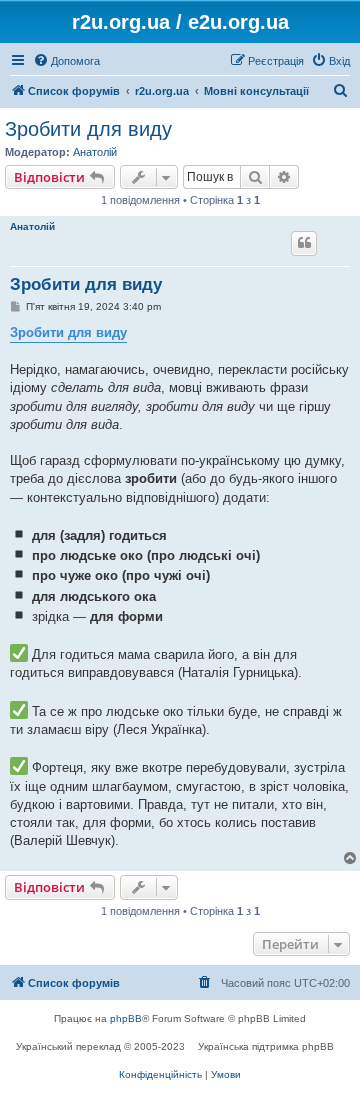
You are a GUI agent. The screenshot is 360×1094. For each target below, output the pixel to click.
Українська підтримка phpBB (266, 1046)
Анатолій (95, 152)
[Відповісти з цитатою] (304, 243)
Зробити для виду (88, 129)
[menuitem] (66, 61)
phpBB (126, 1018)
